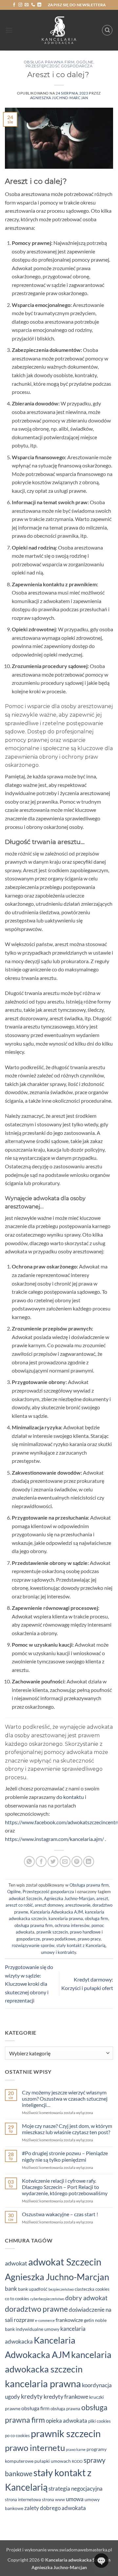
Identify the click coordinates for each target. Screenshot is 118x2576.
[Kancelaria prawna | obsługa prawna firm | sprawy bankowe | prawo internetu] (59, 30)
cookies (102, 2289)
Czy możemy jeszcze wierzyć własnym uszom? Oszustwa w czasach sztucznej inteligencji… (65, 2099)
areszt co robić (19, 1905)
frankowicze (69, 2320)
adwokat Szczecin (25, 1898)
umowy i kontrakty (59, 1952)
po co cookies (17, 2435)
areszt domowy (49, 1905)
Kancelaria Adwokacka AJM (57, 1912)
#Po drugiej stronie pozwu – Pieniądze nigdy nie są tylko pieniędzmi (65, 2156)
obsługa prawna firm (34, 1925)
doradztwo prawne (36, 2309)
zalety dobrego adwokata (55, 2508)
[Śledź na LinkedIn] (39, 5)
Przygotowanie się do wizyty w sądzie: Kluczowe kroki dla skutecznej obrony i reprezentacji (29, 1984)
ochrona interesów (72, 1925)
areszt (102, 1898)
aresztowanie (78, 1905)
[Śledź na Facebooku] (14, 5)
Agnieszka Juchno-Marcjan (59, 98)
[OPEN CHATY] (101, 2561)
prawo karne (76, 2449)
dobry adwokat (86, 2298)
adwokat (16, 2263)
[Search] (107, 30)
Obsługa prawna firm (49, 62)
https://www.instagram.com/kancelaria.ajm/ (54, 1839)
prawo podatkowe (59, 1939)
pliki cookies (99, 2421)
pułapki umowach (53, 2461)
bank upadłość (33, 2289)
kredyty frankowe (66, 2396)
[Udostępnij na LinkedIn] (89, 1862)
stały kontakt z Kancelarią (81, 1945)
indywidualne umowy (38, 2329)
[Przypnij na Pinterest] (77, 1862)
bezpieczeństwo (61, 2289)
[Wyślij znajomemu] (65, 1862)
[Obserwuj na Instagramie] (20, 5)
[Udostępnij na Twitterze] (53, 1862)
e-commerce (45, 2320)
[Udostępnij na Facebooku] (41, 1862)
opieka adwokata (67, 2421)
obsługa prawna (65, 2409)
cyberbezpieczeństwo (47, 2299)
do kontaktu (70, 1797)
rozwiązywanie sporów (33, 1945)
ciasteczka (85, 2289)
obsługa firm (97, 1918)
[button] (9, 30)
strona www (53, 2500)
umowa (75, 2499)
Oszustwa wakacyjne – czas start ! (60, 2214)
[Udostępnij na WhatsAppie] (29, 1862)
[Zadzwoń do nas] (33, 5)
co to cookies (17, 2299)
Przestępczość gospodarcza (59, 66)
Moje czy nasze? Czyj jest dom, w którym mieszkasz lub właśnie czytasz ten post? (67, 2129)
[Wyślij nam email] (27, 5)
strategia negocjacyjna (76, 2489)
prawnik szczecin (52, 1932)
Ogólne (85, 62)
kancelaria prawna (66, 1918)
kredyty (32, 2396)
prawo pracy (89, 1939)
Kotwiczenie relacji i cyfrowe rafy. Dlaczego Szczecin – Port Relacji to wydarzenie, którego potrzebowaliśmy (65, 2187)
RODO (77, 2461)
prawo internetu (35, 2448)
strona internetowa (23, 2500)
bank (11, 2289)
